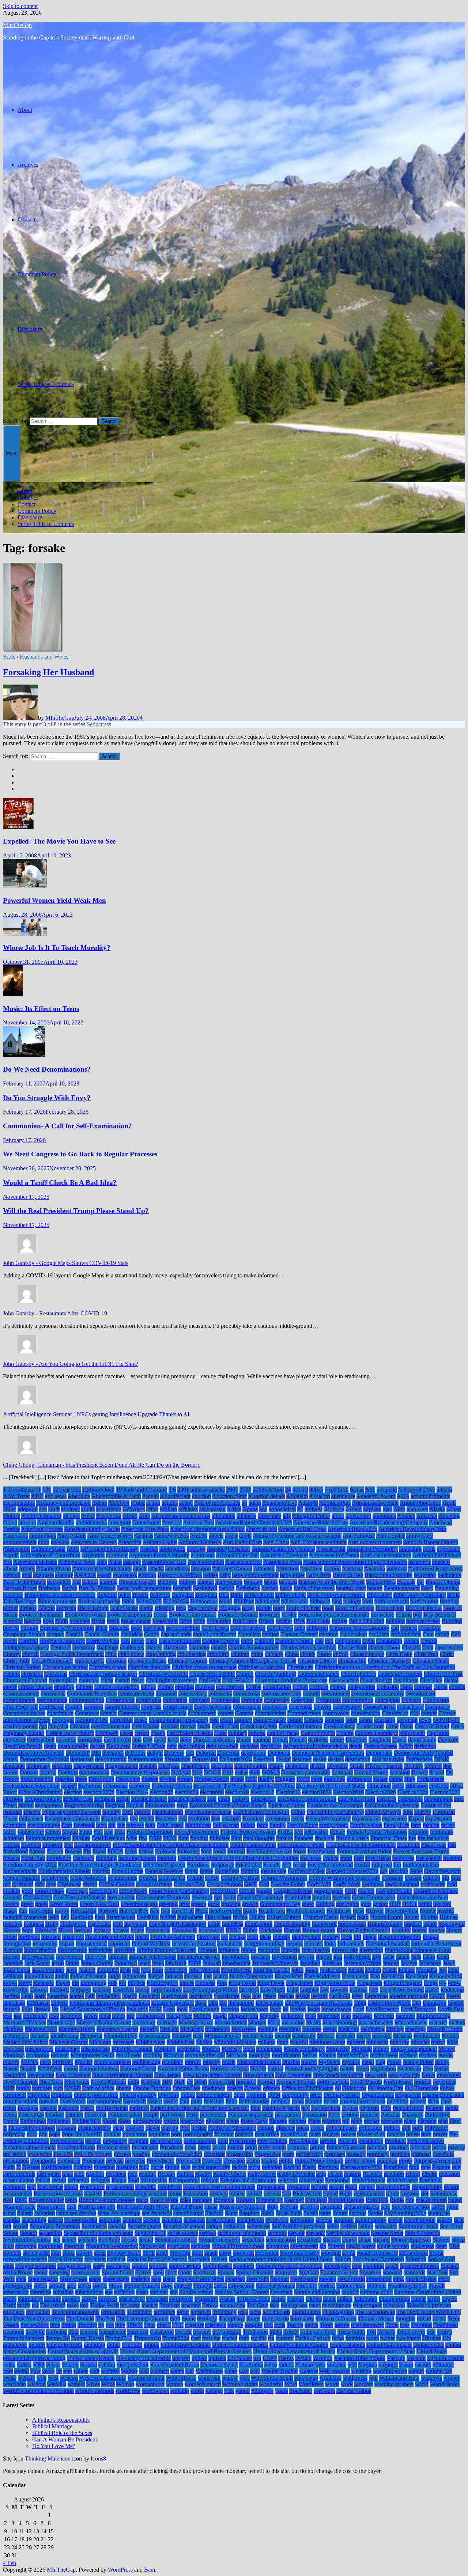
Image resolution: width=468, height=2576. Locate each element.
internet (12, 1957)
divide (357, 1766)
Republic (146, 2187)
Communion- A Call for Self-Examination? (67, 1126)
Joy (443, 1970)
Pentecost (95, 2115)
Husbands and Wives (44, 657)
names (394, 2062)
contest (226, 1713)
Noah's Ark (222, 2082)
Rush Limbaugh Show (143, 2207)
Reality (203, 2174)
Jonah (312, 1970)
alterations (384, 1516)
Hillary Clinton (284, 1917)
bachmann (450, 1575)
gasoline (399, 1871)
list (55, 2009)
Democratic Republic (44, 1759)
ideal (253, 1937)
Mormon (173, 2055)
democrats (82, 1759)
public (286, 2161)
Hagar (10, 1911)
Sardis (311, 2213)
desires (336, 1759)
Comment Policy (37, 274)
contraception (270, 1713)
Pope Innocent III (82, 2134)
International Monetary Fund (418, 1950)
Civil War (210, 1680)
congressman (178, 1707)
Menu (12, 453)
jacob (58, 1963)
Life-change (269, 2003)
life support (241, 2003)
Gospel (366, 1891)
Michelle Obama (69, 2042)
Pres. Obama (304, 2141)
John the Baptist (271, 1970)
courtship (385, 1720)
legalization (174, 1996)
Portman (224, 2134)
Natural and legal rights (312, 2069)
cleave (451, 1680)
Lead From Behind (402, 1990)
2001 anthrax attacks (201, 1490)
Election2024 (413, 1792)
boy (418, 1615)
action (153, 1503)
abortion (201, 1496)
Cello (369, 1641)
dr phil (437, 1772)
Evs (216, 1819)
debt (172, 1746)
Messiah (403, 2036)
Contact (27, 219)
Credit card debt (259, 1726)
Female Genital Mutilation (377, 1832)
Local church (204, 2009)
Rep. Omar (50, 2187)
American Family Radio (92, 1529)
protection (69, 2161)
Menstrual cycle (223, 2036)
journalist (427, 1970)
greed (27, 1904)
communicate (52, 1700)
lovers (91, 2016)
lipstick (42, 2009)
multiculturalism (112, 2062)
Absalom (319, 1496)
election (73, 1792)
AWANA (85, 1575)
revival (254, 2194)
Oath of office (98, 2088)
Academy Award (376, 1496)
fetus (132, 1838)
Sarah (268, 2213)
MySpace (329, 2062)
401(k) (300, 1490)
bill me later (295, 1601)
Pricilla (235, 2147)
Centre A (61, 1647)
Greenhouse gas (139, 1904)
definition (425, 1746)
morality (152, 2055)
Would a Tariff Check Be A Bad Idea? (60, 1183)
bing (337, 1601)
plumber (285, 2128)
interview (96, 1957)
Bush (101, 1628)
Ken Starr (417, 1976)
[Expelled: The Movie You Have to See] (18, 827)
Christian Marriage (389, 1661)
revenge (219, 2194)
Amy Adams (72, 1536)
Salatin (25, 2213)
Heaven (375, 1911)
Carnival (28, 1641)
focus (131, 1851)
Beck (427, 1588)
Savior (375, 2213)
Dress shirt (128, 1779)
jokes (297, 1970)
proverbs (135, 2161)
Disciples (169, 1766)
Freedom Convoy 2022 (30, 1865)
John (158, 1970)
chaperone (175, 1647)
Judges (156, 1976)
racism (239, 2167)
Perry (192, 2115)
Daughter (356, 1740)
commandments (21, 1694)
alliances (246, 1516)
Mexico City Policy (25, 2042)
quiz (144, 2167)
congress (151, 1707)
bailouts (108, 1582)
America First (199, 1522)
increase (314, 1944)
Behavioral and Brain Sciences (60, 1595)
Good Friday (50, 1891)
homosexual (352, 1924)
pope (55, 2134)
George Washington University (344, 1878)
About (25, 110)
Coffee (254, 1687)
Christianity (300, 1667)
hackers (442, 1904)
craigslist (58, 1726)
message (382, 2036)
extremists (14, 1825)
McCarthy (192, 2029)
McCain (169, 2029)
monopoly (38, 2055)
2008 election (268, 1490)
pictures (297, 2121)
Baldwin (167, 1582)
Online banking (214, 2095)
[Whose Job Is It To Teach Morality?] (25, 934)
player (153, 2128)
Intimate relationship (152, 1957)
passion (48, 2108)
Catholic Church (294, 1641)
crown (158, 1733)
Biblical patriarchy (99, 1601)
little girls (137, 2009)
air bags (314, 1509)
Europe (423, 1812)
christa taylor (89, 1661)
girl (7, 1884)
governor (202, 1897)
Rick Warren (307, 2194)
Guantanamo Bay (280, 1904)
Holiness (34, 1924)
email (224, 1799)
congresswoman (213, 1707)
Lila (417, 2003)
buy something (183, 1628)
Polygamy (436, 2128)
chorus (341, 1654)
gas (384, 1871)
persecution (213, 2115)
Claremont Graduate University (291, 1680)
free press (403, 1858)
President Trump (76, 2147)
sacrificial (331, 2207)
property (356, 2154)
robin (71, 2200)
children (240, 1654)
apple (429, 1549)
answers (60, 1542)
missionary (67, 2049)
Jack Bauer (37, 1963)
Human (292, 1930)
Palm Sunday (254, 2101)
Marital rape (61, 2022)
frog (287, 1865)
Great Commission (374, 1897)
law (324, 1990)
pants (298, 2101)
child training (161, 1654)
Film (236, 1838)
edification (379, 1786)
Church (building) (275, 1674)
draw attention (37, 1779)
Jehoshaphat (236, 1963)
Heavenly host (402, 1911)
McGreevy (244, 2029)
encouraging (438, 1799)
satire (325, 2213)
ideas (265, 1937)
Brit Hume (245, 1621)
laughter (310, 1990)
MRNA (30, 2062)
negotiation (383, 2069)
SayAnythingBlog (405, 2213)
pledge (199, 2128)
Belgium (107, 1595)
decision (249, 1746)
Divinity (414, 1766)
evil (183, 1819)
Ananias (144, 1536)
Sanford (214, 2213)
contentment (202, 1713)
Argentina (93, 1555)
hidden (168, 1917)
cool (415, 1713)
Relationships (184, 2180)
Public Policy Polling (319, 2161)
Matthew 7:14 (41, 2029)
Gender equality (21, 1878)
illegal (370, 1937)
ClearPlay (431, 1680)
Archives (28, 165)
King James (299, 1983)
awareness (125, 1575)
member (40, 2036)
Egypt (10, 1792)
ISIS (416, 1957)
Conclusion (436, 1700)
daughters (380, 1740)
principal (377, 2147)
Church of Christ (443, 1674)
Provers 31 (188, 2161)
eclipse (69, 1786)
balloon (187, 1582)
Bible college (290, 1595)
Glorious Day (189, 1884)
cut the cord (117, 1740)
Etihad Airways (383, 1812)
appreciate (449, 1549)
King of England (403, 1983)
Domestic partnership (306, 1772)
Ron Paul (316, 2200)
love (54, 2016)
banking (253, 1582)
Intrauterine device (199, 1957)
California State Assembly (359, 1628)
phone (110, 2121)
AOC (73, 1549)
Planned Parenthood (32, 2128)
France (331, 1858)
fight (183, 1838)
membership (65, 2036)
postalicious (294, 2134)
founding (106, 1858)
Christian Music (431, 1661)
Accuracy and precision (63, 1503)
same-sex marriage (119, 2213)
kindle (187, 1983)
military (267, 2042)
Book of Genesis (355, 1608)
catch (247, 1641)
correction (121, 1720)
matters (457, 2022)
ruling (455, 2200)
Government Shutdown (163, 1897)
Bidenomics (204, 1601)
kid (75, 1983)
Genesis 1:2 (172, 1878)
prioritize (420, 2147)
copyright (63, 1720)
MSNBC (63, 2062)
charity (219, 1647)
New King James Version (212, 2075)
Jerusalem (430, 1963)
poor (32, 2134)
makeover (292, 2016)
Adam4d (308, 1503)
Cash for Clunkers (180, 1641)
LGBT (437, 1996)
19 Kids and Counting (141, 1490)
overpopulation (104, 2101)
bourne (404, 1615)
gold (452, 1884)
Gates (416, 1871)
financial (325, 1838)
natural (275, 2069)
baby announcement (255, 1575)
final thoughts (259, 1838)
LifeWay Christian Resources (319, 2003)
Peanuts (435, 2108)
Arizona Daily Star (237, 1555)
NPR (9, 2088)
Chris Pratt (426, 1654)
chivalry (274, 1654)
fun (397, 1865)
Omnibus (62, 2095)
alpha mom (358, 1516)
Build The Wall (367, 1621)
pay (305, 2108)
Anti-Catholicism (242, 1542)
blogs (248, 1608)
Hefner (428, 1911)
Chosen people (367, 1654)
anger (231, 1536)
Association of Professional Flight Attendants (355, 1562)
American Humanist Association (207, 1529)
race (186, 2167)
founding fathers (137, 1858)
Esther (298, 1812)
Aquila (11, 1555)
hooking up (452, 1924)
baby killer (292, 1575)
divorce (433, 1766)
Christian (116, 1661)
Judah (62, 1976)
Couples (314, 1720)
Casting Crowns (221, 1641)
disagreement (89, 1766)
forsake (11, 1858)
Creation (80, 1726)
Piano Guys (254, 2121)
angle (245, 1536)
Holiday (449, 1917)
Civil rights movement (171, 1680)
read (133, 2174)
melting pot (16, 2036)
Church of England (25, 1680)
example (231, 1819)
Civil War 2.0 (238, 1680)
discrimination (251, 1766)
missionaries (39, 2049)
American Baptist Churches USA (254, 1522)
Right (346, 2194)
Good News (133, 1891)
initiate (249, 1950)
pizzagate (392, 2121)
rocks (142, 2200)
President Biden (426, 2141)
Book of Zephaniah (130, 1615)
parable (314, 2101)
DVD (303, 1779)
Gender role (55, 1878)
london (298, 2009)
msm (45, 2062)
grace (230, 1897)
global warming (154, 1884)
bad (77, 1582)
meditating (373, 2029)
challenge (107, 1647)
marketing (144, 2022)
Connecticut (247, 1707)
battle (286, 1588)
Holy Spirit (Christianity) (178, 1924)
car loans (379, 1634)
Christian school (108, 1667)
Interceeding (316, 1950)
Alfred (130, 1516)
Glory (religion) (225, 1884)
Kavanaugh (355, 1976)
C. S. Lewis (215, 1628)
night (133, 2082)
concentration (358, 1700)
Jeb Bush (176, 1963)
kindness (205, 1983)
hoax (363, 1917)
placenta (427, 2121)
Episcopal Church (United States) (228, 1805)
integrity (291, 1950)
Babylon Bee (348, 1575)
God (264, 1884)
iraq (338, 1957)
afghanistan (212, 1509)
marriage (167, 2022)
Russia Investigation (242, 2207)
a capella (387, 1490)
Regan (119, 2180)
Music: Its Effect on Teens (41, 1009)
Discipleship (195, 1766)
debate (97, 1746)
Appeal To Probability (372, 1549)
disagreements (122, 1766)
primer (318, 2147)
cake (300, 1628)
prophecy (378, 2154)
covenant (407, 1720)
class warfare (344, 1680)
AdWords (134, 1509)
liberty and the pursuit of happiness (110, 2003)
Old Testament (422, 2088)
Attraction (287, 1569)
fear (109, 1832)
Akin (399, 1509)
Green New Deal (99, 1904)
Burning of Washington (67, 1628)
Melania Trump (445, 2029)
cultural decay (283, 1733)
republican (170, 2187)
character (199, 1647)
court (351, 1720)
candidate (132, 1634)
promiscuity (309, 2154)
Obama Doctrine (152, 2088)
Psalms (269, 2161)
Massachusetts (411, 2022)
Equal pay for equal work (71, 1812)
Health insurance (306, 1911)
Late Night (273, 1990)
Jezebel (87, 1970)
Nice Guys (77, 2082)
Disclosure (30, 329)
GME (251, 1884)
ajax (388, 1509)
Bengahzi (183, 1595)
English (135, 1805)
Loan (169, 2009)
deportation (178, 1759)
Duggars (285, 1779)
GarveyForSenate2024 (352, 1871)
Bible (9, 657)
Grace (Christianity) (260, 1897)
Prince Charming (346, 2147)
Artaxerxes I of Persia (334, 1555)
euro (408, 1812)
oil (338, 2088)
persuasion (315, 2115)
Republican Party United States (219, 2187)
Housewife (184, 1930)
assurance (420, 1562)
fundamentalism (421, 1865)
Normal (266, 2082)
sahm (452, 2207)
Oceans (253, 2088)
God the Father (288, 1884)
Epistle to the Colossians (335, 1805)
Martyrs (257, 2022)
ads (43, 1509)
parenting (398, 2101)
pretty (204, 2147)
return (175, 2194)
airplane (372, 1509)
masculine (293, 2022)
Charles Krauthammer (254, 1647)
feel (299, 1832)
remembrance (402, 2180)
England (115, 1805)
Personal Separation (251, 2115)
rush (71, 2207)
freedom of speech (164, 1865)
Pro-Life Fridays (93, 2154)
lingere (456, 2003)
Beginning (447, 1588)
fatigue (70, 1832)
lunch (119, 2016)
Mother (327, 2055)
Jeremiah (332, 1963)
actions (170, 1503)
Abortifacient (175, 1496)
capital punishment (215, 1634)
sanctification (188, 2213)
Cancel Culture (102, 1634)
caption (271, 1634)
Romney (294, 2200)
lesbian (286, 1996)
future (206, 1871)
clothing (184, 1687)
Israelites (13, 1963)
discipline (222, 1766)
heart (358, 1911)
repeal (71, 2187)
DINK (441, 1759)
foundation (59, 1858)
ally (287, 1516)
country (243, 1720)
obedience (214, 2088)
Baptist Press (381, 1582)
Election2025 (445, 1792)
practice (396, 2134)
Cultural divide (318, 1733)
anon (44, 1542)
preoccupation (200, 2141)
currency (66, 1740)
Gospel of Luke (394, 1891)
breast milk (165, 1621)
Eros (127, 1812)
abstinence (343, 1496)
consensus (301, 1707)
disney (276, 1766)
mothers (408, 2055)
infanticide (101, 1950)
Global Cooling (117, 1884)
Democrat (279, 1753)
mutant (309, 2062)
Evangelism (115, 1819)
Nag (380, 2062)
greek (41, 1904)
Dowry (420, 1772)
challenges (132, 1647)
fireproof (52, 1845)
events (147, 1819)
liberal (454, 1996)
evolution (199, 1819)
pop (43, 2134)
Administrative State (375, 1503)
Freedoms (198, 1865)
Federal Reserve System (248, 1832)
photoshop (192, 2121)
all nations (223, 1516)
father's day (31, 1832)
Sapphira (249, 2213)
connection (275, 1707)
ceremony (84, 1647)
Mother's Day (353, 2055)
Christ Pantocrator (52, 1661)
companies (175, 1700)
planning (66, 2128)
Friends (272, 1865)
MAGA (202, 2016)
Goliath (12, 1891)
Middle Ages (150, 2042)
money (381, 2049)
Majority (269, 2016)
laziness (358, 1990)
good (27, 1891)
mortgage (259, 2055)
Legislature (227, 1996)
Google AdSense (293, 1891)
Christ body (16, 1661)
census (411, 1641)
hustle (142, 1937)
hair (23, 1911)
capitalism (249, 1634)
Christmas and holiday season (103, 1674)
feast (120, 1832)
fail (112, 1825)
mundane (173, 2062)
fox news (311, 1858)
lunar (105, 2016)
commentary (193, 1694)
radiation (272, 2167)
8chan (357, 1490)
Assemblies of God (164, 1562)
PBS (386, 2108)
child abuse (131, 1654)
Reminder (431, 2180)
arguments (203, 1555)
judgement (134, 1976)
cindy (107, 1680)
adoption (28, 1509)
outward (49, 2101)
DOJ (228, 1772)
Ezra (67, 1825)
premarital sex (166, 2141)
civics (138, 1680)
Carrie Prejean (103, 1641)
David (399, 1740)
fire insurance (433, 1838)
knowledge (16, 1990)
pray (426, 2134)
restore (452, 2187)
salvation (45, 2213)
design (283, 1759)
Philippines (33, 2121)
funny (191, 1871)
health (250, 1911)
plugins (266, 2128)
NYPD (73, 2088)
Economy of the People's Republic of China (244, 1786)
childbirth (218, 1654)
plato (118, 2128)
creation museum (111, 1726)
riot (425, 2194)
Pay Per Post (326, 2108)
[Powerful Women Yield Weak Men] (25, 886)
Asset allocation (206, 1562)
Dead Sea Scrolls (23, 1746)
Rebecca (373, 2174)
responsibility (427, 2187)
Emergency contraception (307, 1799)
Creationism (146, 1726)
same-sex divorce (76, 2213)
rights (392, 2194)
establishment (168, 1812)
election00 (161, 1792)
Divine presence (384, 1766)
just (208, 1976)
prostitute (443, 2154)
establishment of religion (261, 1812)
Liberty (60, 2003)
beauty (375, 1588)
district (318, 1766)
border (289, 1615)
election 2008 (99, 1792)
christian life (352, 1661)
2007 (232, 1490)
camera (409, 1628)
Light (360, 2003)
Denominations (146, 1759)
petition (350, 2115)
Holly (52, 1924)
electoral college (43, 1799)
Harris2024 (84, 1911)
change (154, 1647)
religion (210, 2180)
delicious (135, 1753)
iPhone (324, 1957)
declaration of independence (315, 1746)
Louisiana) (35, 2016)
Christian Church (188, 1661)
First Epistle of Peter (301, 1845)
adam (255, 1503)
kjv (443, 1983)
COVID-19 (446, 1720)
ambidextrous (91, 1522)
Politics (392, 2128)
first (68, 1845)
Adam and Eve (280, 1503)
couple (295, 1720)
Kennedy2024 (446, 1976)
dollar (241, 1772)
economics (115, 1786)
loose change (336, 2009)
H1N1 (409, 1904)
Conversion (395, 1713)
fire (412, 1838)
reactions (116, 2174)
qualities (83, 2167)
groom (199, 1904)
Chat (428, 1647)
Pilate (314, 2121)
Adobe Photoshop (420, 1503)
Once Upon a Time (96, 2095)
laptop (142, 1990)
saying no (439, 2213)
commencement (136, 1694)
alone (338, 1516)
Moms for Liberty (304, 2049)
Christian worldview (262, 1667)
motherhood (384, 2055)
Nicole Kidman (108, 2082)
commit (311, 1694)
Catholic (264, 1641)
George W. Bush (240, 1878)
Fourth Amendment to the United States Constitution (238, 1858)
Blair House (124, 1608)
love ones (71, 2016)
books (161, 1615)
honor (430, 1924)
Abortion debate (267, 1496)
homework (324, 1924)
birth (368, 1601)
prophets (400, 2154)
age (263, 1509)
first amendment (93, 1845)
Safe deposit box (411, 2207)
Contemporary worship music (152, 1713)
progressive (268, 2154)
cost (214, 1720)
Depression (205, 1759)
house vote (158, 1930)
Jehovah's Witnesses (275, 1963)
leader (432, 1990)
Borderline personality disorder (334, 1615)
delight (155, 1753)
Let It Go (340, 1996)
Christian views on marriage (204, 1667)
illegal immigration (400, 1937)
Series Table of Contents (46, 384)
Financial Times (389, 1838)
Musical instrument (259, 2062)
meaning (268, 2029)
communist (149, 1700)
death (50, 1746)
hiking (240, 1917)
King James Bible (335, 1983)
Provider (212, 2161)
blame (146, 1608)
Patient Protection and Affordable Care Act (200, 2108)
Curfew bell (41, 1740)
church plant (63, 1680)
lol (286, 2009)
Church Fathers (358, 1674)
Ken (375, 1976)
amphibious (43, 1536)
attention (201, 1569)
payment (369, 2108)
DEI (96, 1753)
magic (220, 2016)
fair (121, 1825)
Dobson (29, 1772)
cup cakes (438, 1733)
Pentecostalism (125, 2115)
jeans (158, 1963)
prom (288, 2154)
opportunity (295, 2095)
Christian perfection (65, 1667)
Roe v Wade (164, 2200)
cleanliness (406, 1680)
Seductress (99, 724)
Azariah (147, 1575)
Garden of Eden (306, 1871)
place (410, 2121)
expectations (366, 1819)
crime (392, 1726)
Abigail (150, 1496)
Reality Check (230, 2174)
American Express (42, 1529)
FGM (155, 1838)
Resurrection (18, 2194)
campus (55, 1634)
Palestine (214, 2101)
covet (425, 1720)
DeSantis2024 (236, 1759)
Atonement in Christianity (102, 1569)
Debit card (118, 1746)
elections (13, 1799)
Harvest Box (134, 1911)
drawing (64, 1779)
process (122, 2154)
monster (60, 2055)
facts (101, 1825)
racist (254, 2167)
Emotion (386, 1799)
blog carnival (203, 1608)
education (417, 1786)
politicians (370, 2128)
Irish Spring (357, 1957)
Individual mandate (388, 1944)
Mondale (362, 2049)
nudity (23, 2088)
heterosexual (121, 1917)
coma (407, 1687)
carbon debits (406, 1634)
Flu (87, 1851)
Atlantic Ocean (54, 1569)
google (264, 1891)
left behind (108, 1996)
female (337, 1832)
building (395, 1621)
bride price (219, 1621)
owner (171, 2101)
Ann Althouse (359, 1536)
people (151, 2115)
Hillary (257, 1917)
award (104, 1575)
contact (108, 1713)
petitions (370, 2115)
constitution (60, 1713)
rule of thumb (431, 2200)
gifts (456, 1878)
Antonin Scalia (48, 1549)
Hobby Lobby (386, 1917)
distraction (297, 1766)
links (27, 2009)
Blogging (230, 1608)
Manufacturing (433, 2016)
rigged (331, 2194)
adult (54, 1509)
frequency (222, 1865)
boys (48, 1621)
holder (412, 1917)
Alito (144, 1516)
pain (184, 2101)
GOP (351, 1891)
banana (206, 1582)
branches (80, 1621)
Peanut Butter (408, 2108)
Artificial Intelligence (437, 1555)
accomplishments (430, 1496)
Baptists (406, 1582)
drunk (237, 1779)
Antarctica (130, 1542)
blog (181, 1608)
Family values (366, 1825)
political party (341, 2128)
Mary (274, 2022)
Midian (204, 2042)
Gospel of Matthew (436, 1891)
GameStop (227, 1871)
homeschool (258, 1924)
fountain (167, 1858)
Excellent (253, 1819)
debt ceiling (191, 1746)
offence (271, 2088)
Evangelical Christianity (72, 1819)
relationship (154, 2180)
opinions (256, 2095)
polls (418, 2128)
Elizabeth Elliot (149, 1799)
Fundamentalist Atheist (64, 1871)
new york (376, 2075)
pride (251, 2147)
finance (284, 1838)
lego (246, 1996)
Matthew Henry (77, 2029)
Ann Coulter (390, 1536)
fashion (431, 1825)
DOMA (271, 1772)
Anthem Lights (160, 1542)
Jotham (406, 1970)
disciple (148, 1766)
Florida (55, 1851)
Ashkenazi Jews (77, 1562)
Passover (68, 2108)
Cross (127, 1733)
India (330, 1944)
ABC (37, 1496)
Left (90, 1996)
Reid (133, 2180)
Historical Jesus (321, 1917)
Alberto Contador (41, 1516)
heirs (54, 1917)
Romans (245, 2200)
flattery (37, 1851)
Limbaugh (435, 2003)
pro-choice (40, 2154)
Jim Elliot (108, 1970)
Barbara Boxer (20, 1588)
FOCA (115, 1851)
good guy (77, 1891)
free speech (429, 1858)
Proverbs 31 (161, 2161)
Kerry (25, 1983)
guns (366, 1904)
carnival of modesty (62, 1641)
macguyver (179, 2016)
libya (201, 2003)
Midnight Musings (235, 2042)
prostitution (16, 2161)
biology (352, 1601)
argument (117, 1555)
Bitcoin (46, 1608)
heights (446, 1911)
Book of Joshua (424, 1608)
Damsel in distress (214, 1740)
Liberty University (173, 2003)
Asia (102, 1562)
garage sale (273, 1871)
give (51, 1884)
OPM (274, 2095)
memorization (155, 2036)
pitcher (372, 2121)
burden (11, 1628)
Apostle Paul (331, 1549)
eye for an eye (44, 1825)
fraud (346, 1858)
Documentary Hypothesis (140, 1772)
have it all (183, 1911)
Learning (58, 1996)
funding (101, 1871)
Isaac (389, 1957)
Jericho (391, 1963)
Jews (71, 1970)
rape (426, 2167)
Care (428, 1634)
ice (224, 1937)
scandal (12, 2220)
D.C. (173, 1740)
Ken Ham (393, 1976)
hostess (121, 1930)
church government (400, 1674)
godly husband (402, 1884)
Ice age (237, 1937)
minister (356, 2042)
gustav (380, 1904)
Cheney (12, 1654)
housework (211, 1930)
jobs (146, 1970)
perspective (288, 2115)
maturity (149, 2029)
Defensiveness (380, 1746)
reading (148, 2174)
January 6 (126, 1963)
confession (51, 1707)
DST (251, 1779)
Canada (74, 1634)
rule (410, 2200)
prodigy (141, 2154)
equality (112, 1812)
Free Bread (378, 1858)
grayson (341, 1897)
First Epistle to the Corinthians (361, 1845)
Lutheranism (150, 2016)
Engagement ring (84, 1805)
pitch (357, 2121)
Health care (272, 1911)
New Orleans (258, 2075)
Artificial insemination (386, 1555)
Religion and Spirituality (248, 2180)
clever (10, 1687)
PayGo (350, 2108)
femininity (442, 1832)
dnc (447, 1766)
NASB (28, 2069)
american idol (262, 1529)
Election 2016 (132, 1792)
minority (399, 2042)
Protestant (93, 2161)
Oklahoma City (386, 2088)
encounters (410, 1799)
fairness (135, 1825)
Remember (338, 2180)
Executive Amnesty (328, 1819)
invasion (261, 1957)
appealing (410, 1549)
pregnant (138, 2141)
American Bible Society (321, 1522)
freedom (453, 1858)
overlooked (73, 2101)
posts (315, 2134)
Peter (334, 2115)
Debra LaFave (149, 1746)
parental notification (363, 2101)
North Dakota (366, 2082)
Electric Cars (78, 1799)
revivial (272, 2194)
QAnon (31, 2167)
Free (359, 1858)
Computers (328, 1700)
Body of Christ (303, 1608)
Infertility (125, 1950)
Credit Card (225, 1726)
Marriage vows (196, 2022)
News (428, 2075)
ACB (403, 1496)
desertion (264, 1759)
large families (166, 1990)
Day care (448, 1740)
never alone (41, 2075)
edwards (439, 1786)
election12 (262, 1792)
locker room (254, 2009)
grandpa (322, 1897)
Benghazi (206, 1595)
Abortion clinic (229, 1496)
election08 (212, 1792)
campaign (429, 1628)
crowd (142, 1733)
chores (324, 1654)
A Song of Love (416, 1490)
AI (300, 1509)
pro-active (14, 2154)
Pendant (55, 2115)
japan (144, 1963)
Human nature (319, 1930)
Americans (15, 1536)
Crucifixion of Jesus (190, 1733)
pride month (272, 2147)
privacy (456, 2147)
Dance (244, 1740)
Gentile (195, 1878)
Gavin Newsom (442, 1871)
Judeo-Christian (88, 1976)
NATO (258, 2069)
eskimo (142, 1812)
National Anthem (99, 2069)
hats (165, 1911)
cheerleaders (449, 1647)
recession (449, 2174)
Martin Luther (231, 2022)
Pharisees (413, 2115)
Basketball (205, 1588)
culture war (412, 1733)
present (328, 2141)
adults (88, 1509)
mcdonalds (218, 2029)
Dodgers (181, 1772)
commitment (336, 1694)
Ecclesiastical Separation (31, 1786)
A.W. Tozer (16, 1496)
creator (188, 1726)
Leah (27, 1996)
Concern (411, 1700)
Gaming (250, 1871)
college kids (361, 1687)
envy (182, 1805)
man (346, 2016)
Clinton (84, 1687)
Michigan (100, 2042)
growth (250, 1904)
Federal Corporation (150, 1832)
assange (132, 1562)
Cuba (220, 1733)
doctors (48, 1772)
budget (339, 1621)
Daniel (280, 1740)
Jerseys (409, 1963)
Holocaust (99, 1924)
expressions (439, 1819)
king (222, 1983)
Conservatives (379, 1707)
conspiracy (438, 1707)
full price (382, 1865)
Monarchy (338, 2049)
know (454, 1983)
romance (202, 2200)
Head (201, 1911)
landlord (59, 1990)
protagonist (43, 2161)
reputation (298, 2187)
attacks (156, 1569)
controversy (336, 1713)
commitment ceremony (378, 1694)
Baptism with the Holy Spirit (331, 1582)
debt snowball (222, 1746)
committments (19, 1700)
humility (401, 1930)
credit (204, 1726)
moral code (129, 2055)
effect (456, 1786)
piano (233, 2121)
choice (308, 1654)
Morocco (237, 2055)
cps (43, 1726)
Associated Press (283, 1562)
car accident (353, 1634)
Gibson (413, 1878)
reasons (353, 2174)
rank (414, 2167)
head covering (225, 1911)
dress (81, 1779)
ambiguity (120, 1522)
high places (190, 1917)
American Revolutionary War (412, 1529)
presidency (371, 2141)
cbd (329, 1641)
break (113, 1621)
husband (51, 1937)
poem (303, 2128)
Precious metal (67, 2141)
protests (115, 2161)
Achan (99, 1503)
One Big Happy (138, 2095)
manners (405, 2016)
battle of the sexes (314, 1588)
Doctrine (68, 1772)
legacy (130, 1996)
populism (159, 2134)
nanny (442, 2062)
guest (308, 1904)
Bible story (379, 1595)
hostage (102, 1930)
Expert (416, 1819)
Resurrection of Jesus (58, 2194)
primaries (298, 2147)
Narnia (11, 2069)
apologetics (172, 1549)
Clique (148, 1687)
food (206, 1851)
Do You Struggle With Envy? (47, 1098)
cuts (137, 1740)
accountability (19, 1503)
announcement (20, 1542)
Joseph (356, 1970)
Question (104, 2167)
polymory (14, 2134)
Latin (293, 1990)
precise (93, 2141)
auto (27, 1575)
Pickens (278, 2121)
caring (442, 1634)
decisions (271, 1746)
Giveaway (69, 1884)
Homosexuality (385, 1924)
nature (347, 2069)
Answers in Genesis (94, 1542)
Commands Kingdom (92, 1694)
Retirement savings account (135, 2194)
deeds (356, 1746)
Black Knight (93, 1608)
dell (190, 1753)
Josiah (390, 1970)
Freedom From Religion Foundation (100, 1865)
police (317, 2128)
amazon (27, 1522)
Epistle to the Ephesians (392, 1805)
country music (270, 1720)
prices (219, 2147)
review (237, 2194)
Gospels (12, 1897)
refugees (100, 2180)
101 (47, 1490)
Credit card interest (300, 1726)
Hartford (108, 1911)
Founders (84, 1858)
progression (240, 2154)
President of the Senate (29, 2147)
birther (10, 1608)
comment (166, 1694)
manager (362, 2016)
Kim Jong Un (162, 1983)
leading (11, 1996)
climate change (35, 1687)
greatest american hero (422, 1897)
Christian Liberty (317, 1661)
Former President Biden (364, 1851)
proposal (421, 2154)
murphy (212, 2062)
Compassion (226, 1700)
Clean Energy (376, 1680)
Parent (331, 2101)
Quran (172, 2167)
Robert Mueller (46, 2200)
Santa (231, 2213)
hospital (83, 1930)
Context (244, 1713)
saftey (438, 2207)
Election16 (288, 1792)
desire (320, 1759)
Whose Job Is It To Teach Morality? (57, 948)
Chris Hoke (399, 1654)
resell (351, 2187)
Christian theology (149, 1667)
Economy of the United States (331, 1786)
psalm (253, 2161)
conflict (74, 1707)
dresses (150, 1779)
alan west (417, 1509)
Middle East (181, 2042)
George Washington (284, 1878)
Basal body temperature (144, 1588)
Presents (347, 2141)
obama (124, 2088)
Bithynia (66, 1608)
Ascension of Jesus (35, 1562)
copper (429, 1713)
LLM (155, 2009)
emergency (263, 1799)
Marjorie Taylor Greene (104, 2022)
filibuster (220, 1838)
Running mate (19, 2207)
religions (288, 2180)
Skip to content (20, 6)
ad (244, 1503)
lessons (319, 1996)
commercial (247, 1694)
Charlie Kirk (352, 1647)
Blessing (165, 1608)
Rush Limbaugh (97, 2207)
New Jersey (168, 2075)
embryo (241, 1799)
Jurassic (193, 1976)
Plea (185, 2128)
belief (124, 1595)
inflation (207, 1950)
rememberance (369, 2180)
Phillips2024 (86, 2121)
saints (9, 2213)
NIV (167, 2082)
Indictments (351, 1944)
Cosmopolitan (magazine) (178, 1720)
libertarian (38, 2003)
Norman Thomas (296, 2082)
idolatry (331, 1937)
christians (32, 1674)
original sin (408, 2095)
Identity (282, 1937)
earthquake (359, 1779)
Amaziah (427, 1516)
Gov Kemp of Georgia (80, 1897)
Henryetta (82, 1917)
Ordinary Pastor (342, 2095)
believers (160, 1595)
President (395, 2141)
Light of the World (389, 2003)
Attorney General (232, 1569)
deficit (406, 1746)
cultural (257, 1733)
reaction (95, 2174)
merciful (346, 2036)
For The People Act (269, 1851)
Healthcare (339, 1911)
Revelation (196, 2194)
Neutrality (14, 2075)
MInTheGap (17, 25)
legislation (201, 1996)
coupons (334, 1720)
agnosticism (282, 1509)
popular (112, 2134)
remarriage (311, 2180)
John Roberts (236, 1970)
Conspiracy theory (24, 1713)
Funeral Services (164, 1871)
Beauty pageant (402, 1588)
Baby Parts (319, 1575)
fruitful (362, 1865)
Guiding (325, 1904)
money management (414, 2049)
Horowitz (46, 1930)
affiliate (168, 1509)
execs (298, 1819)
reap (321, 2174)
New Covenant (73, 2075)
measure (312, 2029)
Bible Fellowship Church (336, 1595)
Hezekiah (148, 1917)
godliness (373, 1884)
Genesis (148, 1878)
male (310, 2016)
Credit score (370, 1726)
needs (362, 2069)
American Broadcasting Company (389, 1522)
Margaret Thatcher (24, 2022)
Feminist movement (48, 1838)
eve (134, 1819)
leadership (452, 1990)
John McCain (204, 1970)
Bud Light (318, 1621)
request (319, 2187)
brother (284, 1621)
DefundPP (78, 1753)
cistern (122, 1680)
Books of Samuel (238, 1615)
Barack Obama (443, 1582)
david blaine (422, 1740)
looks (314, 2009)
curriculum (90, 1740)
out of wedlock (20, 2101)
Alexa (88, 1516)
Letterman (376, 1996)
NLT (180, 2082)
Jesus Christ (17, 1970)
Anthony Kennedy (200, 1542)
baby (225, 1575)
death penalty (73, 1746)
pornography (198, 2134)
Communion (120, 1700)
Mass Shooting (340, 2022)
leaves (77, 1996)
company (199, 1700)
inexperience (72, 1950)
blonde (264, 1608)
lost (18, 2016)
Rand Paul (396, 2167)
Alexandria (109, 1516)
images (431, 1937)
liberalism (14, 2003)
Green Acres (64, 1904)
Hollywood (73, 1924)
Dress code (101, 1779)
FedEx (285, 1832)
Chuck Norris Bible (212, 1674)
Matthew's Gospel (117, 2029)
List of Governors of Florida (93, 2009)
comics (457, 1687)
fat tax (448, 1825)
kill (122, 1983)
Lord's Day (451, 2009)
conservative (347, 1707)
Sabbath (289, 2207)
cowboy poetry (20, 1726)
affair (152, 1509)
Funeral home (127, 1871)
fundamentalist (20, 1871)
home (214, 1924)
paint (197, 2101)
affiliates (188, 1509)
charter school (384, 1647)
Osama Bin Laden (443, 2095)
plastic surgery (95, 2128)
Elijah (123, 1799)
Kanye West (289, 1976)
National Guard (138, 2069)
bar (420, 1582)
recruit (59, 2180)
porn (176, 2134)
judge (114, 1976)
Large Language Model (210, 1990)
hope (28, 1930)
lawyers (339, 1990)
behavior (13, 1595)
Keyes (63, 1983)
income (294, 1944)
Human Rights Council (363, 1930)
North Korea (398, 2082)
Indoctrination (40, 1950)
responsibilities (393, 2187)
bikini (226, 1601)
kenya (10, 1983)
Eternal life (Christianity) (335, 1812)
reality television (296, 2174)
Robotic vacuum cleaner (107, 2200)
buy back (154, 1628)
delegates (113, 1753)
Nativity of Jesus (229, 2069)
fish (452, 1845)
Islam (429, 1957)
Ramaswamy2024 (361, 2167)
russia (211, 2207)
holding (429, 1917)
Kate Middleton (322, 1976)
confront (93, 1707)
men (198, 2036)
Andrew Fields (171, 1536)
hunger (437, 1930)
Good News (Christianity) (179, 1891)
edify (398, 1786)
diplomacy (38, 1766)
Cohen (300, 1687)
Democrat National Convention (328, 1753)
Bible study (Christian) (420, 1595)
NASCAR (50, 2069)
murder (193, 2062)
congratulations (122, 1707)
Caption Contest (299, 1634)
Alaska (437, 1509)
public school (360, 2161)
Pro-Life (63, 2154)
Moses (310, 2055)
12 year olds (67, 1490)
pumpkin (387, 2161)
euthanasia (31, 1819)
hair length (41, 1911)
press (190, 2147)
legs (257, 1996)
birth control (424, 1601)
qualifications (57, 2167)
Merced (326, 2036)
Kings (431, 1983)
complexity (277, 1700)
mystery (351, 2062)
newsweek (449, 2075)
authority (397, 1569)
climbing (64, 1687)
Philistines (59, 2121)
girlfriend (23, 1884)
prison (439, 2147)
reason (335, 2174)
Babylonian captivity (388, 1575)
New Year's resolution (338, 2075)
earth (317, 1779)
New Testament (293, 2075)
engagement (49, 1805)
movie (446, 2055)
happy (62, 1911)
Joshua (373, 1970)
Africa (234, 1509)
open (239, 2095)
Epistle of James (287, 1805)
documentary (94, 1772)
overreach (135, 2101)
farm (416, 1825)
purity (406, 2161)
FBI (98, 1832)
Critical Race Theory (70, 1733)
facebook (84, 1825)
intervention (70, 1957)
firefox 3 (31, 1845)
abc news (56, 1496)
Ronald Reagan (346, 2200)
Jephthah (310, 1963)
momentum (269, 2049)
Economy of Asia (172, 1786)
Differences (419, 1759)
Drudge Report (212, 1779)
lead (374, 1990)
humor (420, 1930)
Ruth (273, 2207)
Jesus (449, 1963)
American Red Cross (302, 1529)
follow (146, 1851)
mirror (438, 2042)
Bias (224, 1595)
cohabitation (277, 1687)
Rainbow (328, 2167)
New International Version (122, 2075)
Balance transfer (137, 1582)
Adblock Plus (335, 1503)
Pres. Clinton (272, 2141)
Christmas (56, 1674)
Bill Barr (244, 1601)
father (10, 1832)
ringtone (410, 2194)
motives (428, 2055)
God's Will (319, 1884)
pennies (74, 2115)
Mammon (329, 2016)
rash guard (49, 2174)
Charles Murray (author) (308, 1647)
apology (196, 1549)
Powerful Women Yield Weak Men (54, 900)
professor (214, 2154)
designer (302, 1759)
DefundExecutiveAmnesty (34, 1753)
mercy (364, 2036)
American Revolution (352, 1529)
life (223, 2003)
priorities (399, 2147)
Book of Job (390, 1608)
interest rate (345, 1950)
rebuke (429, 2174)
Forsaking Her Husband (48, 672)
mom (249, 2049)
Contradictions (304, 1713)
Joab (126, 1970)
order (316, 2095)
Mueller (84, 2062)
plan (443, 2121)
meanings (290, 2029)
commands (53, 1694)
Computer (303, 1700)
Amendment (147, 1522)
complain (252, 1700)
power (348, 2134)
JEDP (195, 1963)
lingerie (12, 2009)
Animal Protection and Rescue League (297, 1536)
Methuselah (427, 2036)
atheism (441, 1562)
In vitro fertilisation (194, 1944)
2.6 (172, 1490)
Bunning (452, 1621)
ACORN (119, 1503)
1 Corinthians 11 (22, 1490)
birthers (28, 1608)
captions (329, 1634)
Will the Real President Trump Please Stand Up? (76, 1211)
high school (218, 1917)
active (186, 1503)
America (172, 1522)
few (143, 1838)
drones (185, 1779)
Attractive (311, 1569)
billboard (320, 1601)
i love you (208, 1937)
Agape (250, 1509)
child (111, 1654)
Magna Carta (243, 2016)
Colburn (319, 1687)
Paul (256, 2108)
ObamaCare (186, 2088)
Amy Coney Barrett (110, 1536)
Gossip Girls (37, 1897)
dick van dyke (388, 1759)
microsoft (123, 2042)
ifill (357, 1937)
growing (231, 1904)
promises (335, 2154)
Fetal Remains (108, 1838)
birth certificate (392, 1601)
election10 (237, 1792)
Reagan (166, 2174)
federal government (197, 1832)
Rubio (397, 2200)
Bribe (186, 1621)
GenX (212, 1878)
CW (148, 1740)
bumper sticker (423, 1621)
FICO (170, 1838)
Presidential (145, 2147)
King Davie (271, 1983)
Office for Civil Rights (307, 2088)
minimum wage (327, 2042)
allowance (269, 1516)
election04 (187, 1792)
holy (118, 1924)
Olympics (39, 2095)
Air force (334, 1509)
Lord (358, 2009)
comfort (423, 1687)
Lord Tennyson (418, 2009)
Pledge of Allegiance (232, 2128)
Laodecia (123, 1990)
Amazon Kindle (56, 1522)
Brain (62, 1621)
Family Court (302, 1825)
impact (67, 1944)
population (135, 2134)
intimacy (118, 1957)
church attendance (318, 1674)
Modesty (232, 2049)
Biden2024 (176, 1601)
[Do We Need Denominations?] (24, 1055)
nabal (368, 2062)
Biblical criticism (57, 1601)
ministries (377, 2042)
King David (242, 1983)
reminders (14, 2187)
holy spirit (136, 1924)
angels (216, 1536)
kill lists (136, 1983)
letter (357, 1996)
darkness (318, 1740)
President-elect (113, 2147)
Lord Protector (382, 2009)
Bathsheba (248, 1588)
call (395, 1628)
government (121, 1897)
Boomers (270, 1615)
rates (67, 2174)
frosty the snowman (330, 1865)
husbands (73, 1937)
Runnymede (51, 2207)
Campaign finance (24, 1634)
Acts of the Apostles (217, 1503)
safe (386, 2207)
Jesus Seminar (48, 1970)
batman (270, 1588)
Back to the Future (24, 1582)
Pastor (87, 2108)
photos (171, 2121)
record (43, 2180)
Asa (7, 1562)
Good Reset (224, 1891)
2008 (245, 1490)
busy (136, 1628)
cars (125, 1641)
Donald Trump (371, 1772)
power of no (371, 2134)
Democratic (379, 1753)
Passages (28, 2108)
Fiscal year (434, 1845)
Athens (27, 1569)
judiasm (174, 1976)
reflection (78, 2180)
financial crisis (352, 1838)
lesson (303, 1996)
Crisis (407, 1726)
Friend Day (249, 1865)
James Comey (97, 1963)
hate (155, 1911)
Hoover (12, 1930)
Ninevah (151, 2082)
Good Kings (103, 1891)
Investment (284, 1957)
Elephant (105, 1799)
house (137, 1930)
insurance (269, 1950)
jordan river (333, 1970)
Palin (231, 2101)
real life (185, 2174)
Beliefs (140, 1595)
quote (157, 2167)
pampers (281, 2101)
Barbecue (49, 1588)
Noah (201, 2082)
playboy (135, 2128)
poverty (331, 2134)
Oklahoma (354, 2088)
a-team (444, 1490)
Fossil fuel (33, 1858)
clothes (166, 1687)
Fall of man (226, 1825)
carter (138, 1641)
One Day (169, 2095)
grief (184, 1904)
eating (396, 1779)
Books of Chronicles (193, 1615)
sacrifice (309, 2207)
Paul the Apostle (281, 2108)
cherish (31, 1654)
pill (346, 2121)
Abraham (297, 1496)
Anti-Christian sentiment (318, 1542)
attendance (178, 1569)
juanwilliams (39, 1976)
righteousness (369, 2194)
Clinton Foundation (117, 1687)
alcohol (71, 1516)
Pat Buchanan (112, 2108)
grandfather (298, 1897)
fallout (248, 1825)
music (229, 2062)
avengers (44, 1575)
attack (140, 1569)
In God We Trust (151, 1944)
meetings (415, 2029)
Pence (10, 2115)
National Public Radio (183, 2069)
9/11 (370, 1490)
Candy (152, 1634)
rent (31, 2187)
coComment (230, 1687)
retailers (93, 2194)
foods (220, 1851)
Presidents (171, 2147)
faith (150, 1825)
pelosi (452, 2108)
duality (266, 1779)
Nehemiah (409, 2069)
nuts (58, 2088)
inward (306, 1957)
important (119, 1944)
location (230, 2009)
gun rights (348, 1904)
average (64, 1575)
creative (170, 1726)
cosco (141, 1720)
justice (220, 1976)
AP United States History (110, 1549)
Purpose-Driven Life (438, 2161)
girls (40, 1884)
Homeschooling (292, 1924)
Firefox (11, 1845)
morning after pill (205, 2055)
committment (420, 1694)
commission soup (281, 1694)
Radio (309, 2167)
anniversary (420, 1536)
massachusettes (376, 2022)
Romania (224, 2200)
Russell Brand (187, 2207)
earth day (335, 1779)
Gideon (432, 1878)
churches (89, 1680)
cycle (160, 1740)
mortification (286, 2055)
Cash (151, 1641)
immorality (45, 1944)
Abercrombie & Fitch (116, 1496)
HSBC (233, 1930)
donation (400, 1772)
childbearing (192, 1654)
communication (86, 1700)
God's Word (347, 1884)
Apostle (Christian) (229, 1549)
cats (319, 1641)
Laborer (39, 1990)
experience (395, 1819)
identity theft (306, 1937)
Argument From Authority (159, 1555)
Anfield (199, 1536)
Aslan (115, 1562)
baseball (182, 1588)
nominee (246, 2082)
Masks (314, 2022)
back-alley (59, 1582)
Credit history (339, 1726)
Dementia (228, 1753)
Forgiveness (321, 1851)
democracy (254, 1753)
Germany (392, 1878)
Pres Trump (243, 2141)
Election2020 (381, 1792)
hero (100, 1917)
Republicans (271, 2187)
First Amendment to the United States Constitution (171, 1845)
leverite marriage (409, 1996)
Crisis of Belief (432, 1726)
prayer (440, 2134)
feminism (14, 1838)
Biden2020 (149, 1601)
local (182, 2009)
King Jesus (369, 1983)
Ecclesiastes (431, 1779)
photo (125, 2121)
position (244, 2134)
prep (223, 2141)
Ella (212, 1799)
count (227, 1720)
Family (278, 1825)
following (188, 1851)
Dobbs (11, 1772)
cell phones (348, 1641)
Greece (11, 1904)
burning (29, 1628)
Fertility (81, 1838)
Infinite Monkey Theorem (167, 1950)
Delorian (206, 1753)
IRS (377, 1957)
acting (138, 1503)
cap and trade (176, 1634)
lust (131, 2016)
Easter (380, 1779)
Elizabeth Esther (187, 1799)
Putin (9, 2167)
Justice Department (251, 1976)
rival (8, 2200)
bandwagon (229, 1582)
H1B (395, 1904)
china (257, 1654)
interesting (371, 1950)
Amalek (406, 1516)
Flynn (99, 1851)
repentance (92, 2187)
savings (358, 2213)
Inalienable (230, 1944)
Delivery (174, 1753)
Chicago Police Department (72, 1654)
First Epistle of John (253, 1845)
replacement (120, 2187)
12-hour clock (98, 1490)
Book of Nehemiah (41, 1615)
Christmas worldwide (163, 1674)
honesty (413, 1924)
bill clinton (267, 1601)
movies (11, 2062)
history (348, 1917)
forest (300, 1851)
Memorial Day (121, 2036)
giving (90, 1884)
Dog (197, 1772)
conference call (20, 1707)
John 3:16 (176, 1970)
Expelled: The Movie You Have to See (59, 841)
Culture (345, 1733)
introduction (235, 1957)
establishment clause (208, 1812)
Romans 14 (269, 2200)
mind (283, 2042)
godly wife (433, 1884)
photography (147, 2121)
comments (220, 1694)
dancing (262, 1740)
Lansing (102, 1990)
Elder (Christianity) (40, 1792)
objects (235, 2088)
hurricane (29, 1937)
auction (332, 1569)
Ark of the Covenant (284, 1555)
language (81, 1990)
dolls (255, 1772)
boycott (33, 1621)
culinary (237, 1733)
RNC (21, 2200)
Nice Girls (51, 2082)
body (279, 1608)
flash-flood (15, 1851)
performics (172, 2115)
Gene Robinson (88, 1878)
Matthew (13, 2029)
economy (140, 1786)
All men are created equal (181, 1516)
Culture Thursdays (376, 1733)
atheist (10, 1569)
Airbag (354, 1509)
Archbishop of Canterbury (50, 1555)
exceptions (278, 1819)
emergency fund (356, 1799)
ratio (79, 2174)
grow (214, 1904)
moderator (189, 2049)
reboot (413, 2174)
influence (229, 1950)
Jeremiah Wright (363, 1963)
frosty (299, 1865)
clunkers (205, 1687)
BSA (299, 1621)
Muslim (291, 2062)
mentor (283, 2036)
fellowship (316, 1832)
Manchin (384, 2016)
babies (211, 1575)
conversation (366, 1713)
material (438, 2022)
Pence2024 (31, 2115)
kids (113, 1983)
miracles (420, 2042)
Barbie (69, 1588)
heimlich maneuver (25, 1917)
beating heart (351, 1588)
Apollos (149, 1549)
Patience (139, 2108)
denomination (111, 1759)
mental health (258, 2036)
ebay (410, 1779)
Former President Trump (421, 1851)
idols (347, 1937)
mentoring (304, 2036)
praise (413, 2134)
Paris (433, 2101)
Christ (447, 1654)
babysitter (425, 1575)
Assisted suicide (244, 1562)
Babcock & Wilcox (180, 1575)
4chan (316, 1490)
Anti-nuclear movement (375, 1542)
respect (367, 2187)
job (136, 1970)
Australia (375, 1569)
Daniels (298, 1740)
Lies (213, 2003)
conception (387, 1700)
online (188, 2095)
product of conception (177, 2154)
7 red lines (337, 1490)
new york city (404, 2075)
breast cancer (136, 1621)
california (317, 1628)
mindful (299, 2042)
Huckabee (271, 1930)
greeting (168, 1904)
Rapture (441, 2167)
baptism (288, 1582)
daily (186, 1740)
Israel (443, 1957)
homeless (233, 1924)
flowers (73, 1851)
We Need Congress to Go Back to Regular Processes (80, 1154)
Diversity (337, 1766)
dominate (342, 1772)
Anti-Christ (276, 1542)
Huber (250, 1930)
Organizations (378, 2095)
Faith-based (170, 1825)
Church (245, 1674)
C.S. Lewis (280, 1628)
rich (287, 2194)
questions (127, 2167)
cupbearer (14, 1740)
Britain (266, 1621)
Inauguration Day (264, 1944)
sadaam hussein (362, 2207)
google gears (329, 1891)
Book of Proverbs (85, 1615)
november (444, 2082)
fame (262, 1825)
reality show (262, 2174)
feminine (418, 1832)
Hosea (65, 1930)
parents (418, 2101)
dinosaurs (14, 1766)
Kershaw (44, 1983)
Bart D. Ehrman (97, 1588)
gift (446, 1878)
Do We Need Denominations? (47, 1069)
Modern (211, 2049)
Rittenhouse (444, 2194)
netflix (442, 2069)
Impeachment (91, 1944)
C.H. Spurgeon (248, 1628)
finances (304, 1838)
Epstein (32, 1812)
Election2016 (348, 1792)
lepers (270, 1996)
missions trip (96, 2049)
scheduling (34, 2220)
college (338, 1687)
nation (71, 2069)
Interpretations (38, 1957)
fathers (53, 1832)
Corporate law (92, 1720)
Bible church (259, 1595)
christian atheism (147, 1661)
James (72, 1963)
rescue (336, 2187)
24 (288, 1490)
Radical (292, 2167)
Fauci (86, 1832)
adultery (70, 1509)
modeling (165, 2049)
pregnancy (115, 2141)
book (328, 1608)
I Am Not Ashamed (173, 1937)
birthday (449, 1601)
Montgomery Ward (93, 2055)
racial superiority (211, 2167)
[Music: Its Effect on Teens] (13, 994)
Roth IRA (377, 2200)
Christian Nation (22, 1667)
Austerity (352, 1569)
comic (441, 1687)
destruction (358, 1759)
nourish (423, 2082)
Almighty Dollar (311, 1516)
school (55, 2220)
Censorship (389, 1641)
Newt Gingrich (20, 2082)
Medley (395, 2029)
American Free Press (145, 1529)
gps (218, 1897)
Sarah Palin (289, 2213)
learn (40, 1996)
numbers (42, 2088)
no (190, 2082)
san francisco (157, 2213)
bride (199, 1621)
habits (425, 1904)
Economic (90, 1786)
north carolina (333, 2082)
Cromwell (107, 1733)
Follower (165, 1851)
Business (119, 1628)
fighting (199, 1838)
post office (267, 2134)
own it (155, 2101)
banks (271, 1582)
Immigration (17, 1944)
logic (275, 2009)
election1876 (317, 1792)
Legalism (149, 1996)
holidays (13, 1924)
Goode (247, 1891)
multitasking (146, 2062)
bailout (90, 1582)
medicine (349, 2029)
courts (366, 1720)
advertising (109, 1509)
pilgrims (331, 2121)
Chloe (292, 1654)
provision (234, 2161)
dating (337, 1740)
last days (249, 1990)
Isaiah (403, 1957)
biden (128, 1601)
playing (170, 2128)
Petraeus (391, 2115)
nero (428, 2069)
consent (322, 1707)
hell (65, 1917)
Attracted (264, 1569)
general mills (122, 1878)
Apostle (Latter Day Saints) (283, 1549)
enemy (26, 1805)
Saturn (340, 2213)
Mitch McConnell (132, 2049)
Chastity (411, 1647)
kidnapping (93, 1983)
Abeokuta (79, 1496)
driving (168, 1779)
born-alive (382, 1615)
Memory (182, 2036)
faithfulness (198, 1825)
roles (185, 2200)
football (236, 1851)
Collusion (388, 1687)
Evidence (166, 1819)
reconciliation (18, 2180)
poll (406, 2128)
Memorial (91, 2036)
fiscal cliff (408, 1845)
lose (7, 2016)
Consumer (87, 1713)
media (330, 2029)
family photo (334, 1825)
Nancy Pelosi (418, 2062)
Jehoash (212, 1963)
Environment (160, 1805)
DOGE (212, 1772)
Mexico (450, 2036)
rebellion (394, 2174)
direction (62, 1766)
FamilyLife (396, 1825)
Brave (98, 1621)
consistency (410, 1707)
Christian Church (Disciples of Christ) (252, 1661)
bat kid (227, 1588)
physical (215, 2121)
